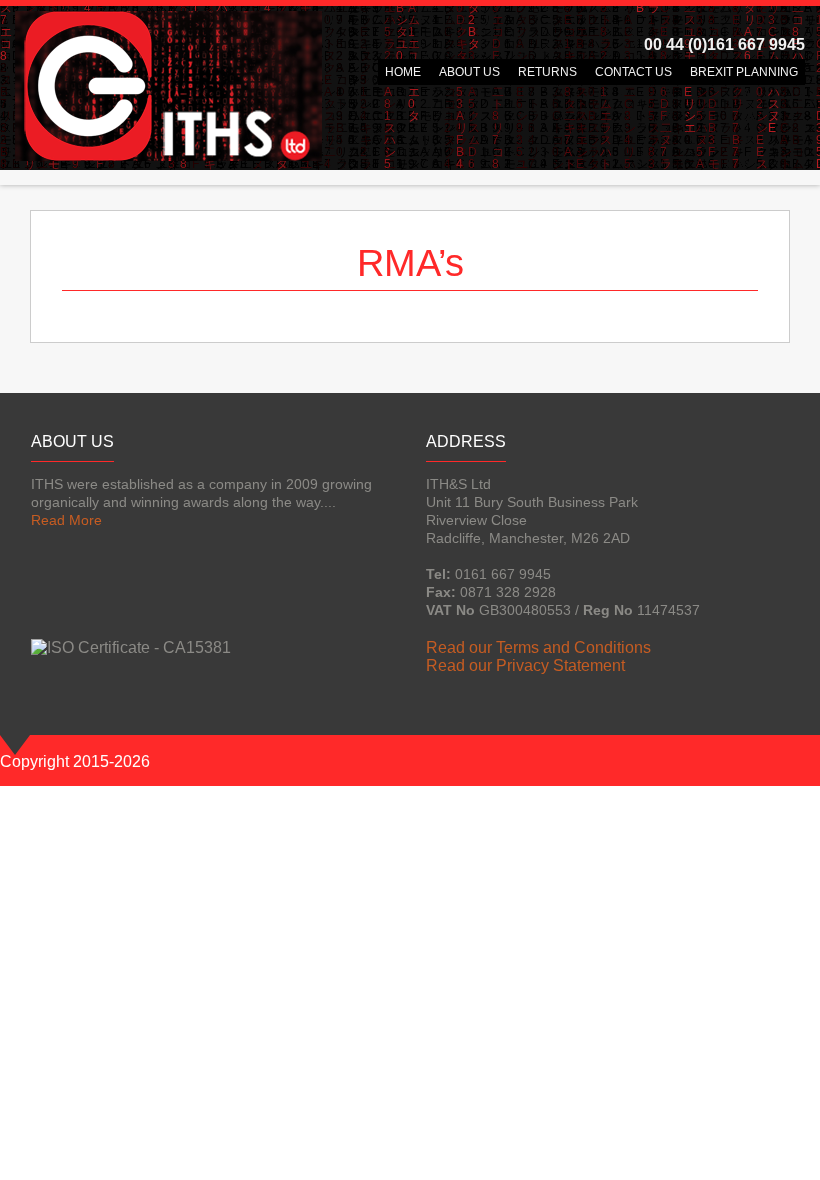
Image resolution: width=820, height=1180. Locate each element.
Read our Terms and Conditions (538, 647)
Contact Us (633, 72)
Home (403, 72)
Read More (66, 520)
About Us (469, 72)
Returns (547, 72)
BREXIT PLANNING (744, 72)
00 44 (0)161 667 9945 (724, 44)
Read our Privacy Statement (525, 665)
